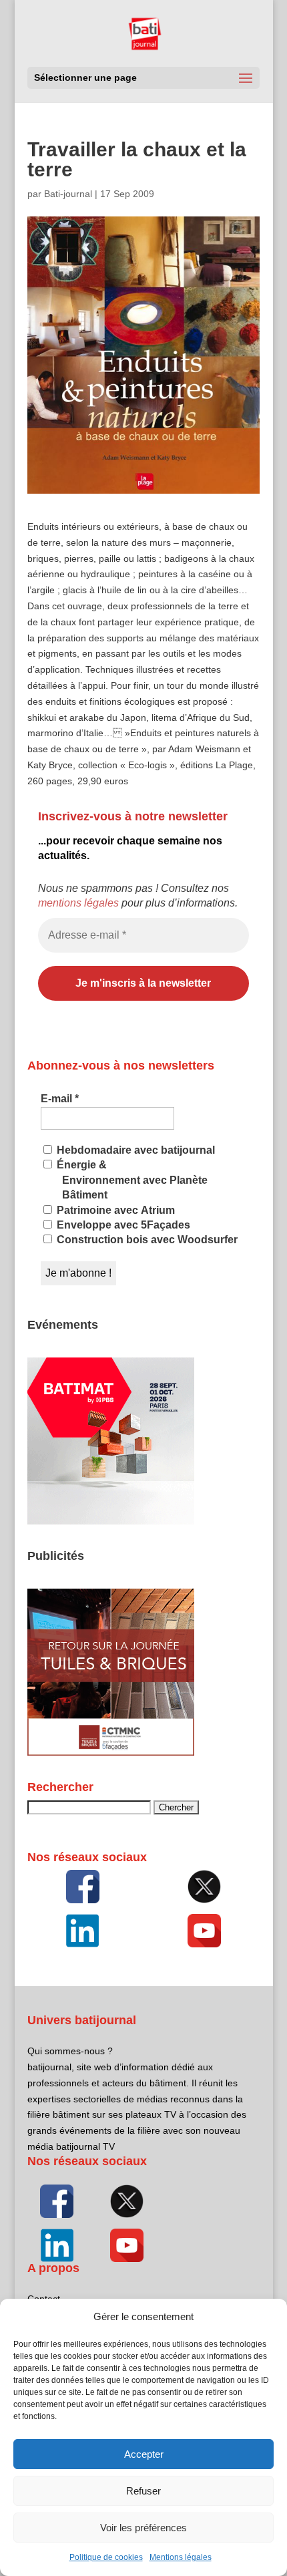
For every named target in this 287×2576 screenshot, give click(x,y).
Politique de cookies (106, 2557)
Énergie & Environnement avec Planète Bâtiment (131, 1180)
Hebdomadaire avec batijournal (134, 1150)
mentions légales (78, 903)
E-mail (60, 1099)
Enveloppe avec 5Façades (122, 1225)
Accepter (144, 2454)
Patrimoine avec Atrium (114, 1210)
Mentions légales (181, 2557)
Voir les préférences (143, 2528)
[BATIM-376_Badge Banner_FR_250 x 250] (111, 1521)
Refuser (143, 2491)
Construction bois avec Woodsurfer (146, 1240)
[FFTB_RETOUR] (111, 1752)
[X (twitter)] (204, 1887)
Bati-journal (68, 194)
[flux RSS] (83, 1887)
